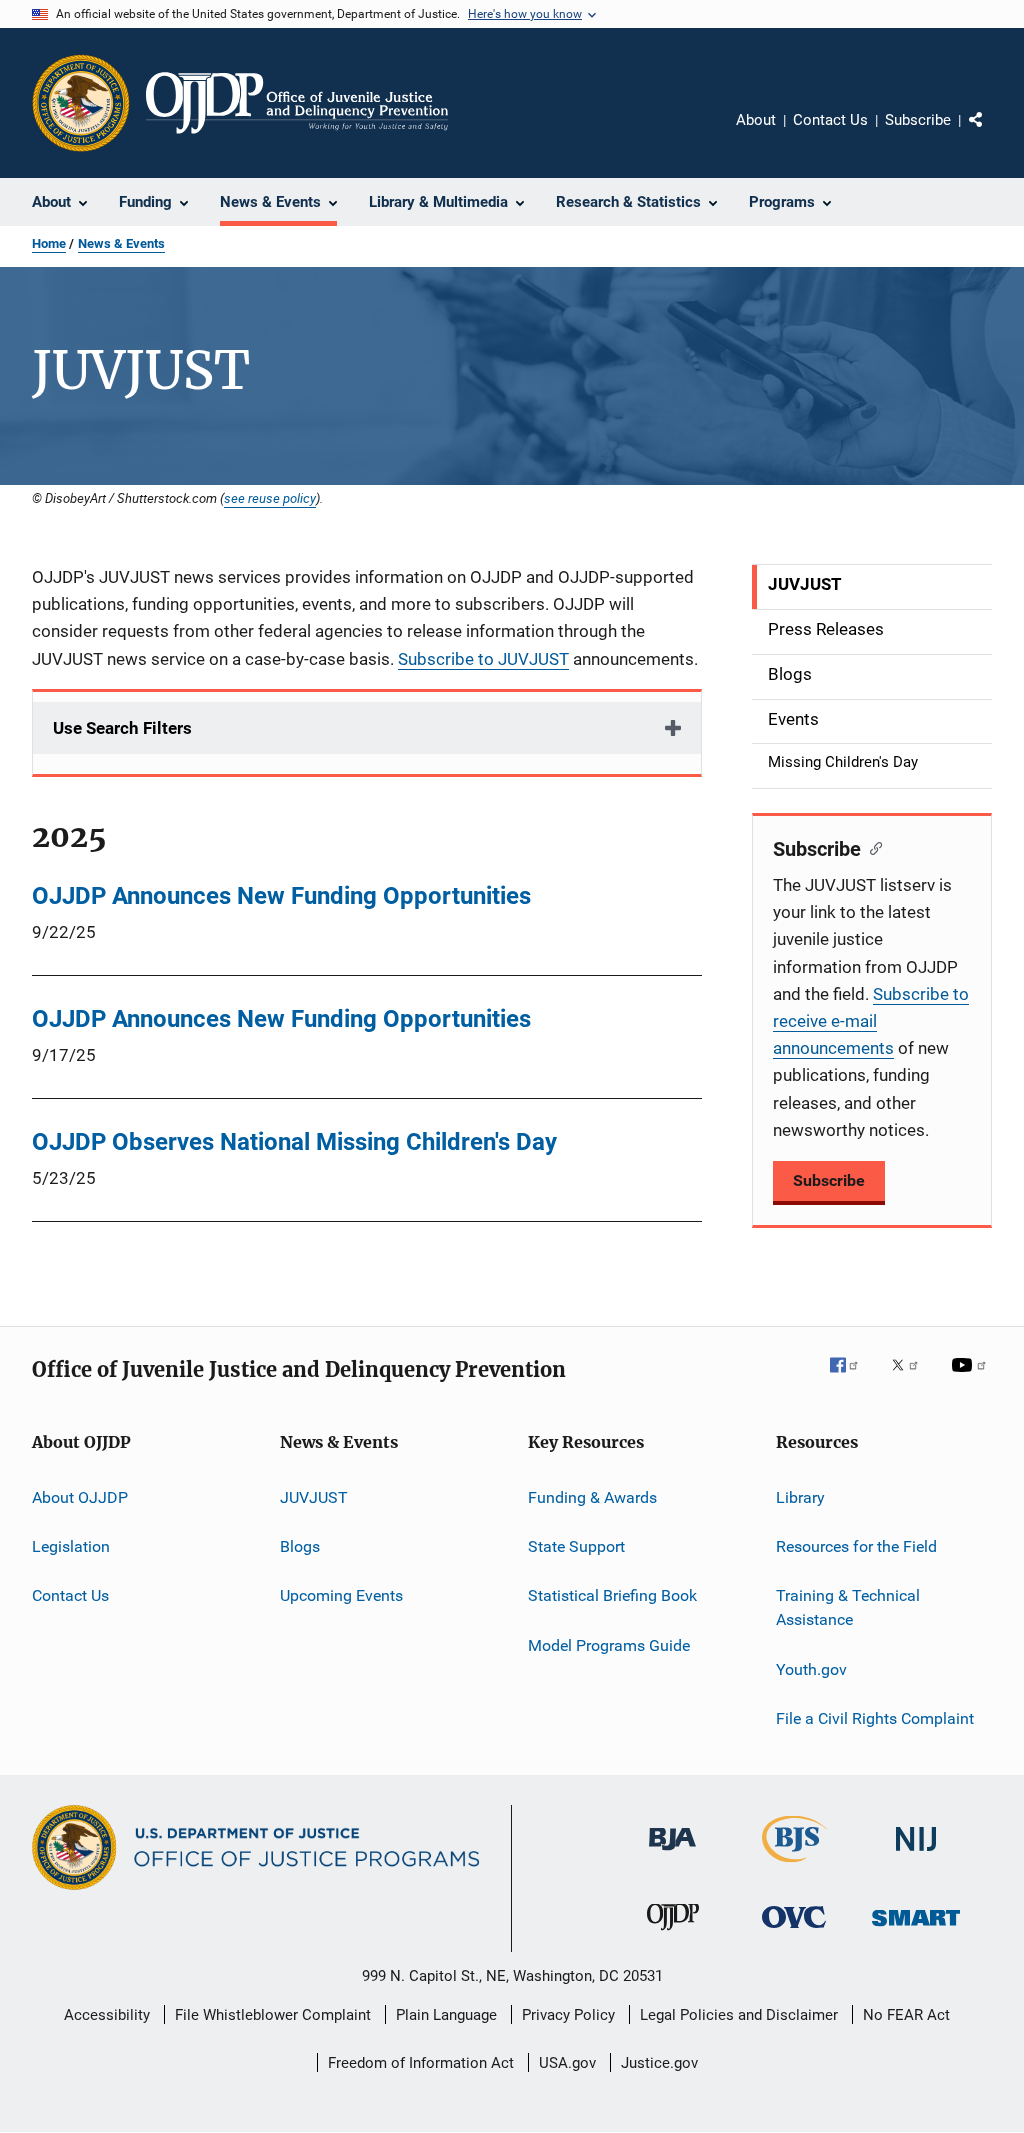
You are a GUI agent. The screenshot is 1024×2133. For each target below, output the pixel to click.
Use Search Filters (122, 728)
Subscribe (918, 120)
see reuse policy (270, 498)
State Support (576, 1546)
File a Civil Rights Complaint (875, 1718)
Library (800, 1497)
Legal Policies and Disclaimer (739, 2015)
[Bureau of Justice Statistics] (794, 1866)
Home (49, 243)
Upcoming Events (341, 1595)
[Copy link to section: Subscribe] (871, 847)
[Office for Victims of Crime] (794, 1931)
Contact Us (830, 120)
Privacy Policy (568, 2015)
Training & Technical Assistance (848, 1607)
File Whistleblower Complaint (273, 2015)
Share (992, 134)
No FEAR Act (906, 2015)
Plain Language (446, 2015)
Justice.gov (659, 2063)
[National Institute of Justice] (916, 1854)
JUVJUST (314, 1497)
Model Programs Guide (609, 1645)
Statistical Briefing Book (612, 1595)
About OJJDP (80, 1497)
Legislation (71, 1546)
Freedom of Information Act (421, 2063)
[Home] (297, 103)
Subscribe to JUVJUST (483, 659)
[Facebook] (852, 1379)
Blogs (300, 1546)
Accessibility (107, 2015)
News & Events (121, 243)
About (756, 120)
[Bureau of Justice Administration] (672, 1854)
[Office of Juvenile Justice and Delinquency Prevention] (673, 1934)
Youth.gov (811, 1668)
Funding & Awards (592, 1497)
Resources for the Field (856, 1546)
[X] (912, 1379)
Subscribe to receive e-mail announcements (871, 1021)
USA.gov (567, 2063)
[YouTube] (972, 1379)
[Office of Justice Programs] (81, 103)
